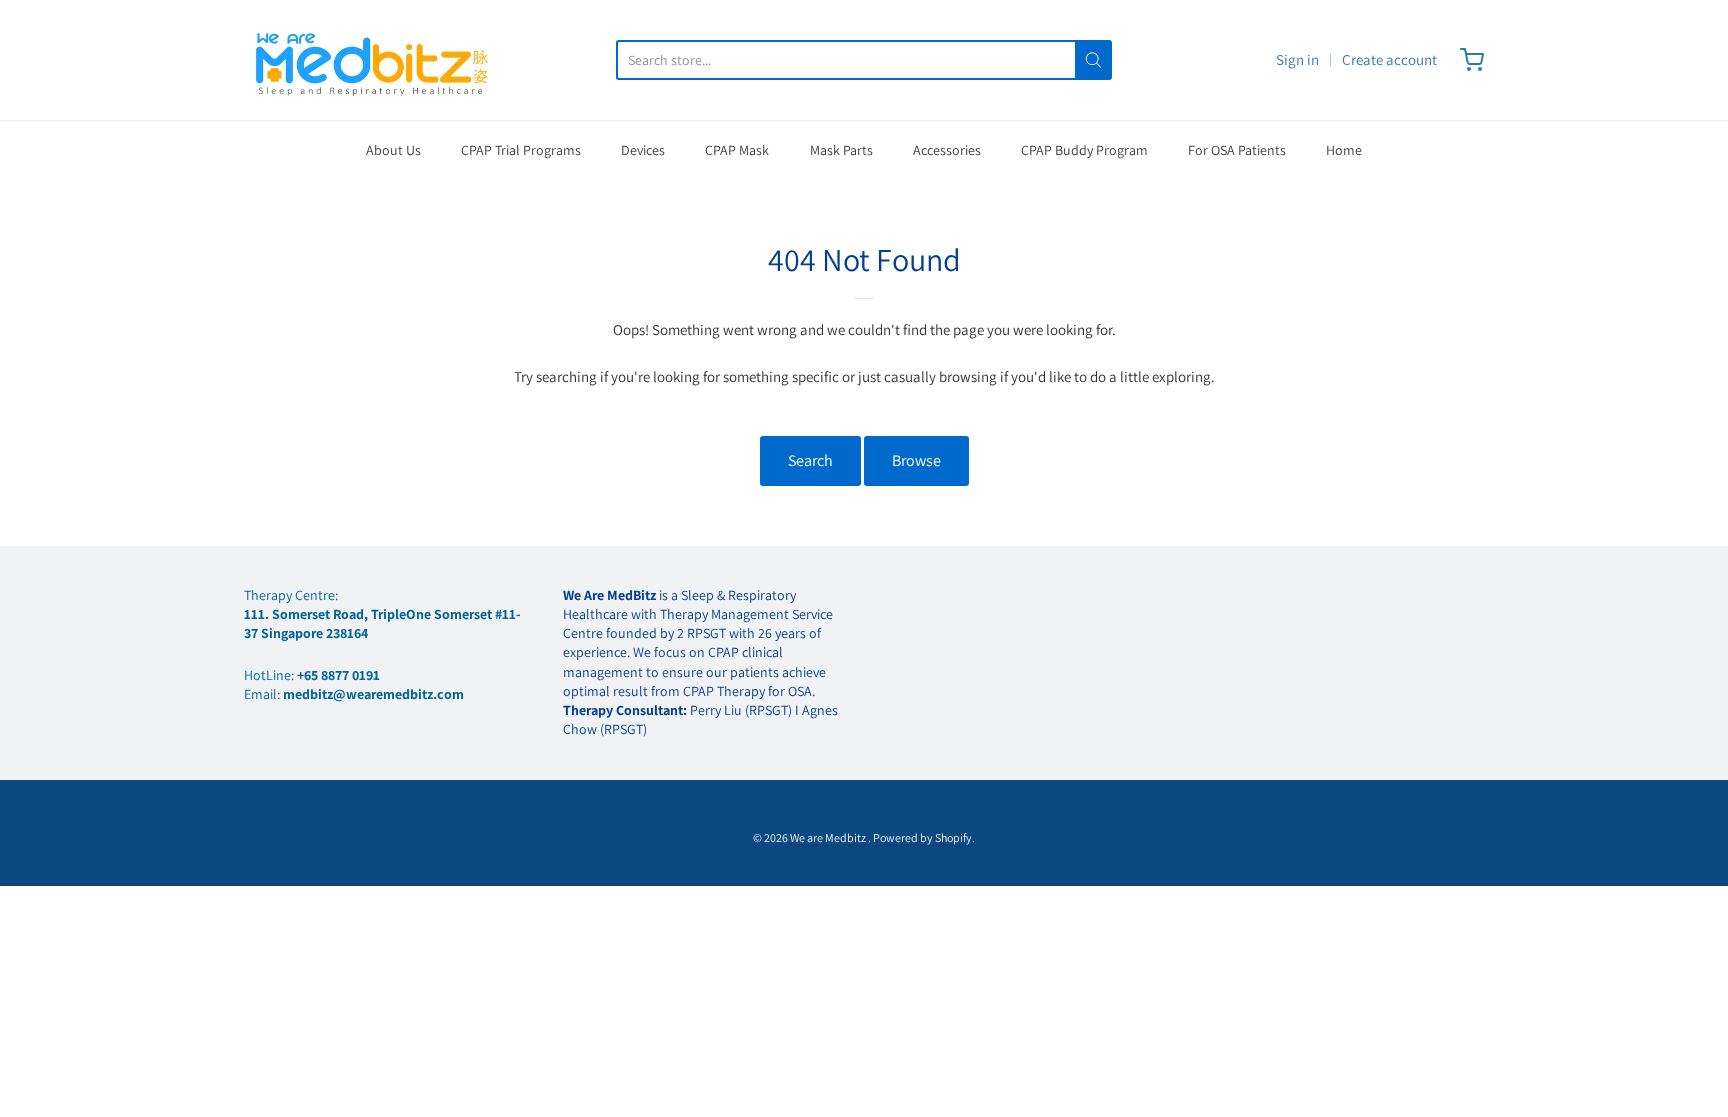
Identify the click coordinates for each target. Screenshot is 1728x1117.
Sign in (1297, 59)
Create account (1389, 59)
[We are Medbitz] (373, 60)
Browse (916, 460)
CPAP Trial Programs (521, 150)
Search (810, 460)
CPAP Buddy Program (1084, 150)
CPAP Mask (737, 150)
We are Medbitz (829, 837)
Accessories (947, 150)
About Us (393, 150)
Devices (643, 150)
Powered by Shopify (922, 837)
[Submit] (1093, 60)
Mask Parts (841, 150)
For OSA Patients (1237, 150)
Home (1344, 150)
